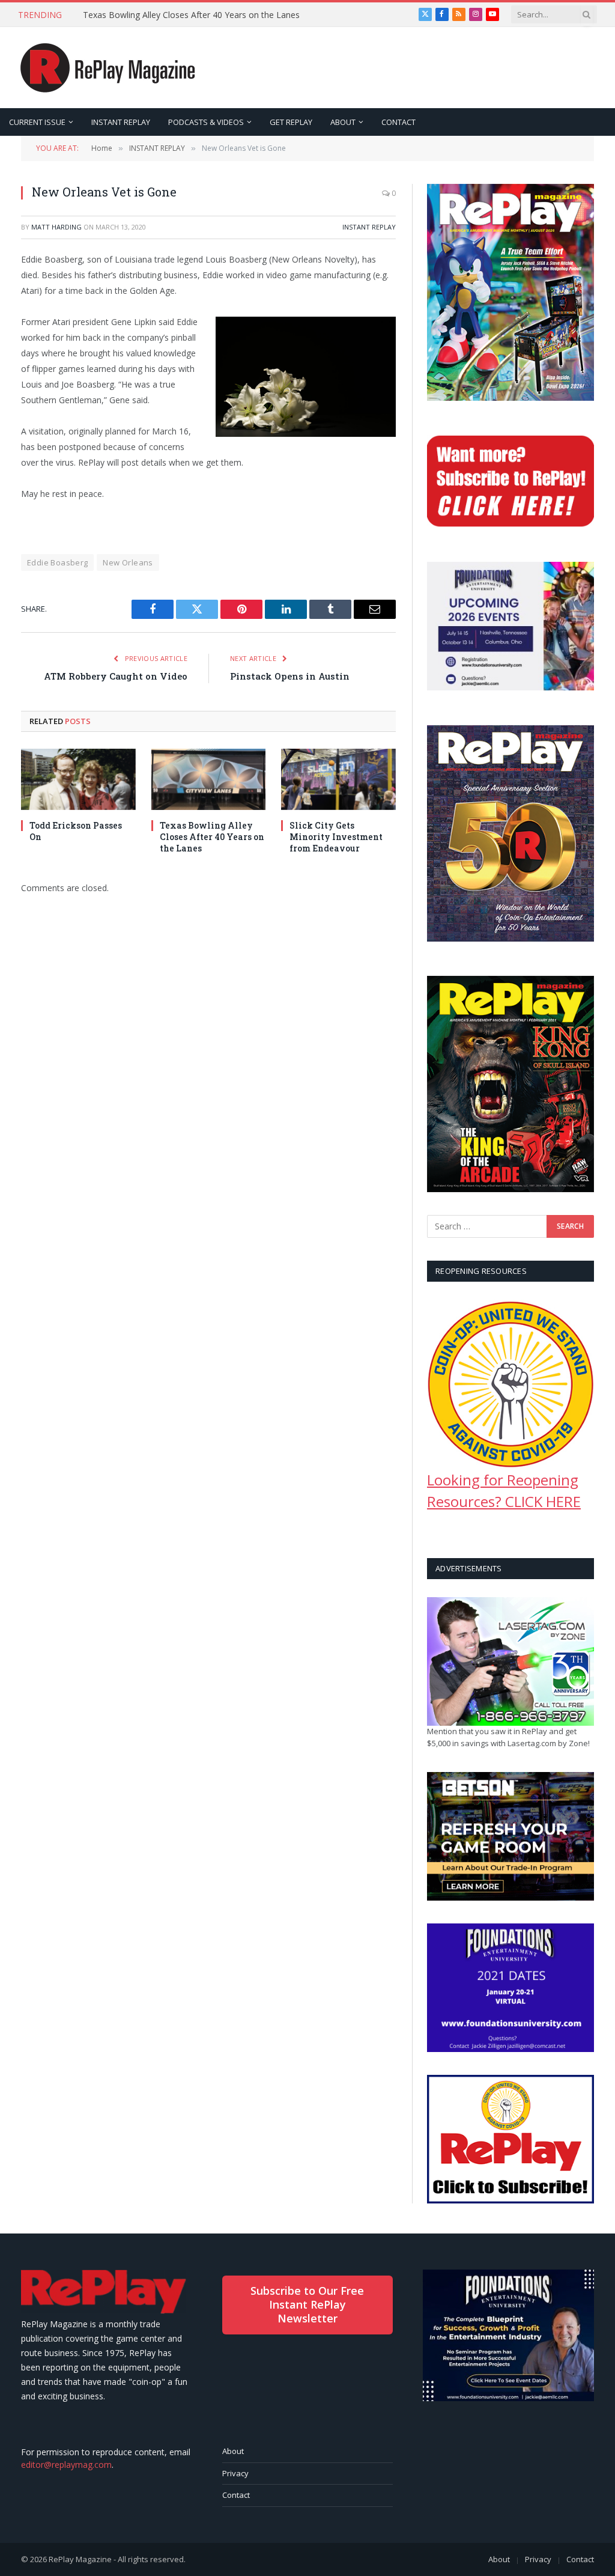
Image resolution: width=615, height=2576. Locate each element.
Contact (236, 2495)
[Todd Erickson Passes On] (78, 779)
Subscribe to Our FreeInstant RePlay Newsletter (307, 2305)
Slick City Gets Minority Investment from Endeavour (336, 837)
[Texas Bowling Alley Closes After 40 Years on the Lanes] (209, 779)
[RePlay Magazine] (108, 68)
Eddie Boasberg (57, 562)
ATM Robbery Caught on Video (116, 676)
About (233, 2451)
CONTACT (398, 122)
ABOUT (343, 122)
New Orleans (128, 562)
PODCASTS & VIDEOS (206, 122)
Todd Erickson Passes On (76, 831)
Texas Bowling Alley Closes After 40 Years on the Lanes (191, 15)
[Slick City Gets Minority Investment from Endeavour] (338, 779)
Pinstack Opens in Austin (290, 676)
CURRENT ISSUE (37, 122)
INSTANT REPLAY (121, 122)
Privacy (235, 2473)
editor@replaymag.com (66, 2465)
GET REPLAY (291, 122)
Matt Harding (56, 227)
